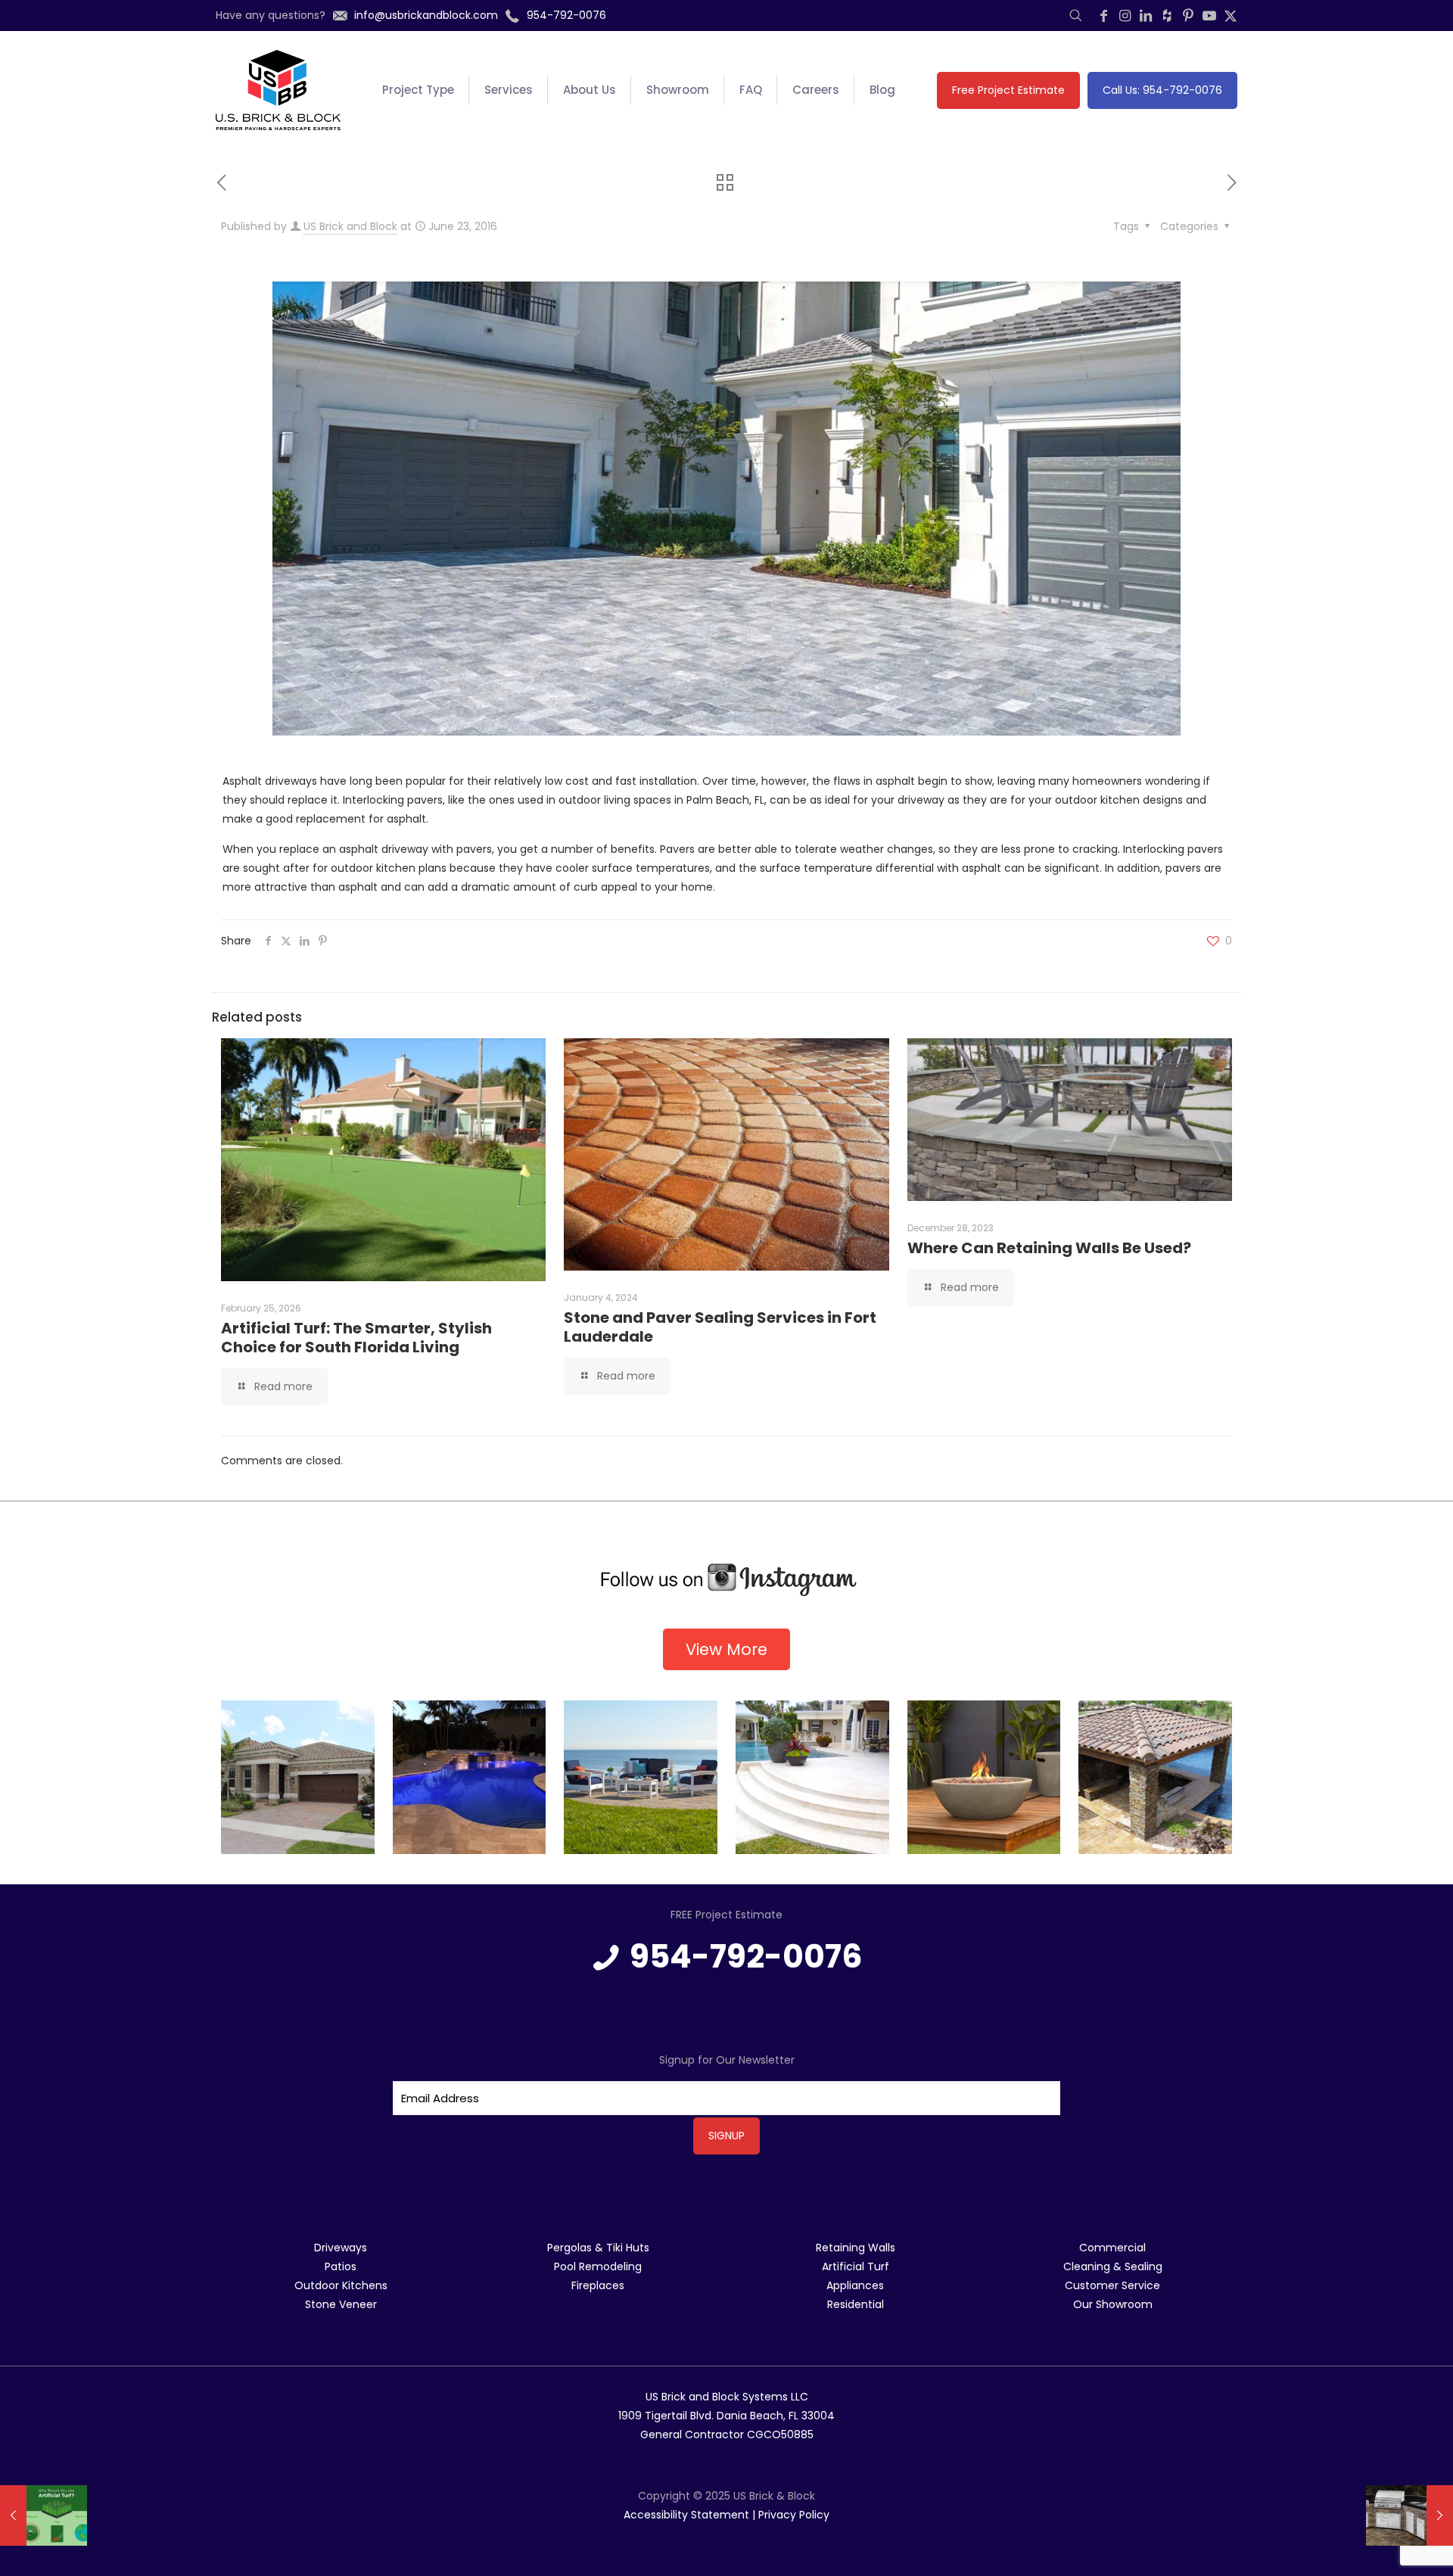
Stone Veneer (341, 2304)
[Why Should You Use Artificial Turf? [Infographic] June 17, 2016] (44, 2515)
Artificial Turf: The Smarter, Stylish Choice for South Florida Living (356, 1338)
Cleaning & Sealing (1113, 2266)
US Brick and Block (350, 226)
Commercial (1112, 2248)
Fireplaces (598, 2285)
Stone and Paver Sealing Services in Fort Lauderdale (720, 1327)
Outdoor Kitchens (341, 2285)
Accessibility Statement (686, 2515)
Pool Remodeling (598, 2266)
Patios (341, 2266)
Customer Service (1112, 2285)
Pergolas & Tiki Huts (598, 2248)
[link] (726, 1580)
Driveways (341, 2248)
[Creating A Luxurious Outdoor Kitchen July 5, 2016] (1409, 2515)
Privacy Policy (794, 2515)
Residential (856, 2304)
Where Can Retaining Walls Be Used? (1051, 1248)
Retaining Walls (856, 2248)
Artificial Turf (856, 2266)
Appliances (855, 2285)
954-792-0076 (746, 1957)
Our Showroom (1113, 2304)
